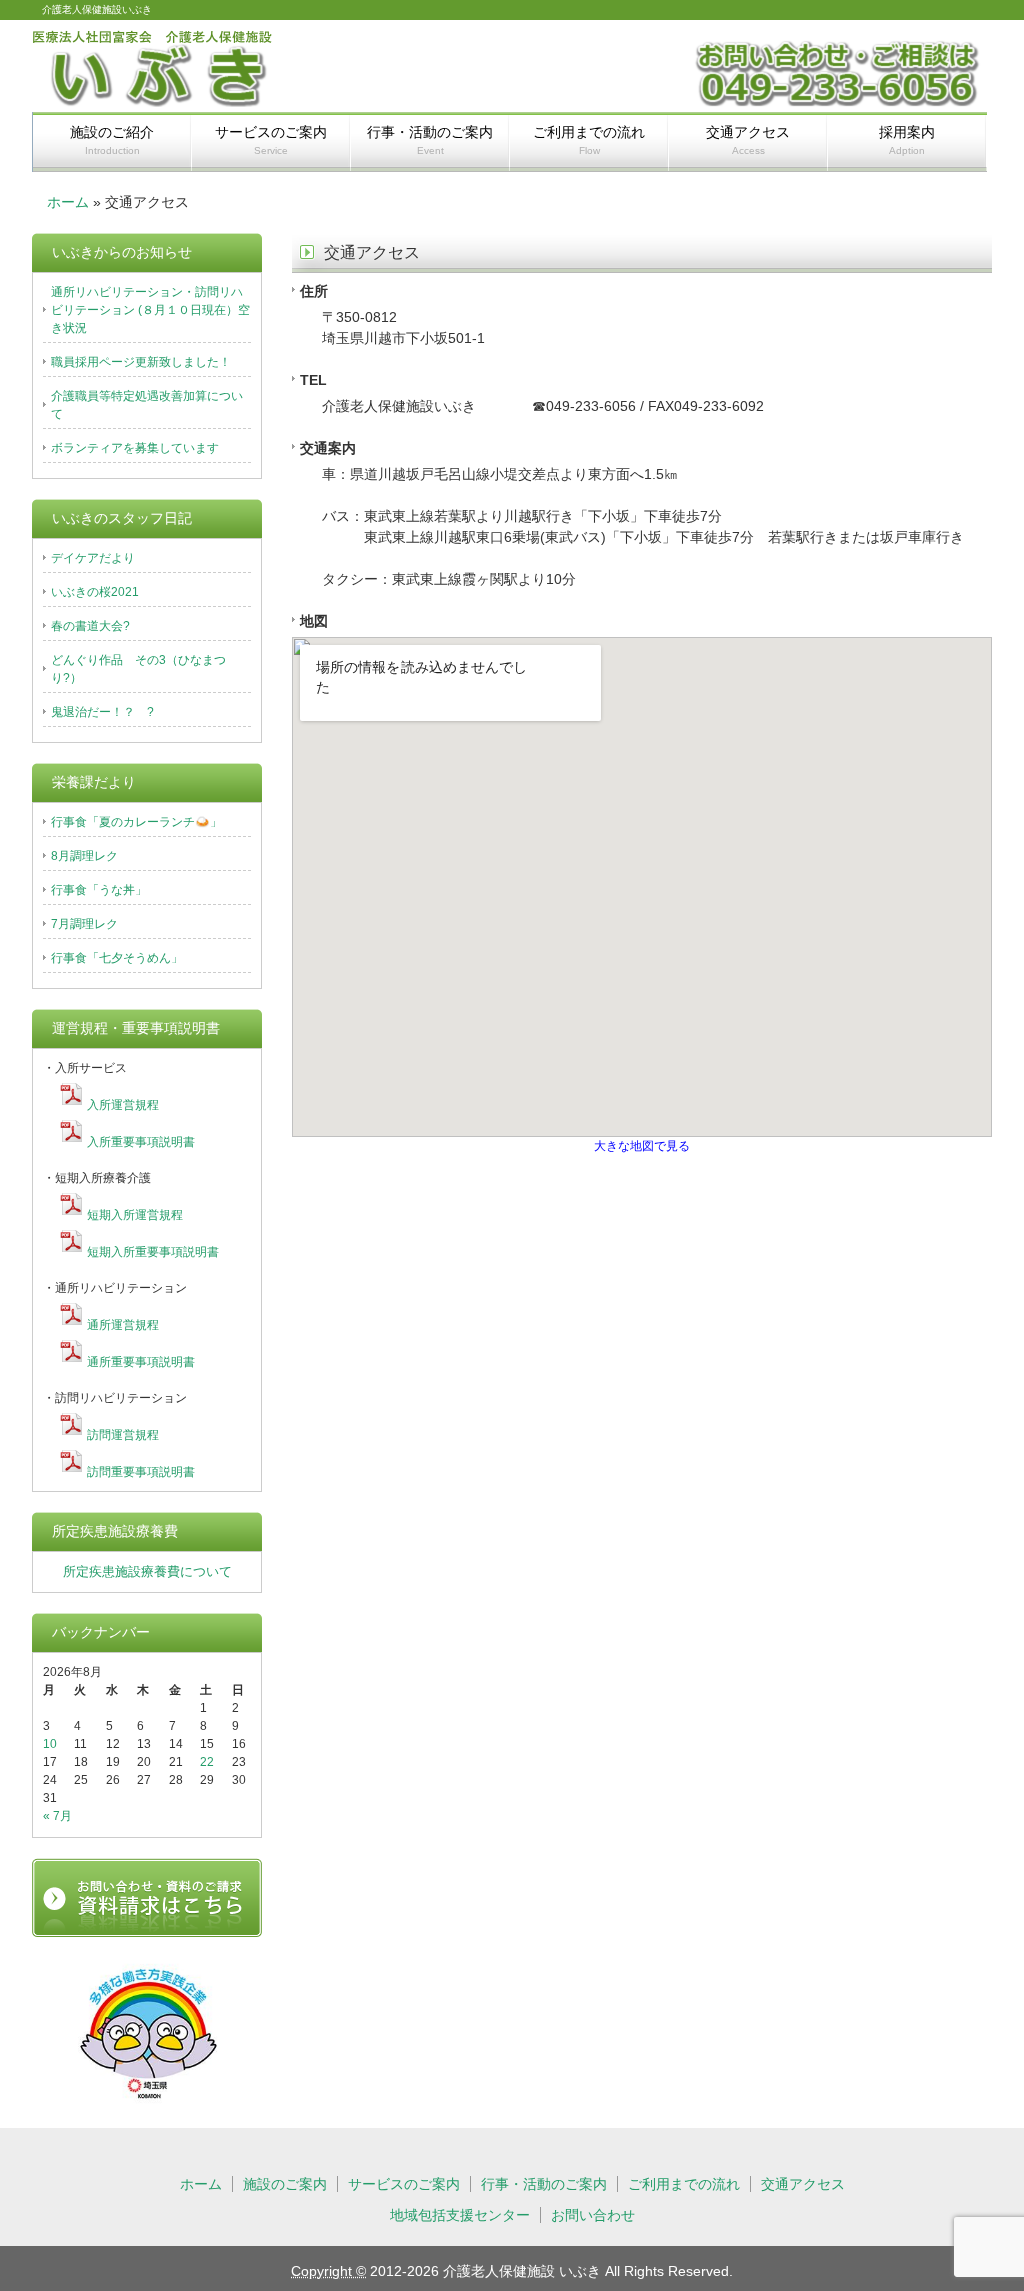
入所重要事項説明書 (141, 1142)
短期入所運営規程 (135, 1215)
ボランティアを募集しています (135, 448)
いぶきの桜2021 (95, 592)
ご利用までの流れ (589, 140)
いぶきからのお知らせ (122, 252)
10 (50, 1744)
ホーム (68, 202)
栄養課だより (94, 782)
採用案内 (907, 140)
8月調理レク (84, 856)
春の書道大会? (90, 626)
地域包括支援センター (460, 2215)
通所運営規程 (123, 1325)
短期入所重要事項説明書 (153, 1252)
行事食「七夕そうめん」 (117, 958)
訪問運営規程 (123, 1435)
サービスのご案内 (271, 140)
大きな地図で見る (642, 1145)
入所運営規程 (123, 1105)
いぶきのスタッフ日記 (122, 518)
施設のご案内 (285, 2184)
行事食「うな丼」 (99, 890)
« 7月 (57, 1816)
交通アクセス (748, 140)
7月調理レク (84, 924)
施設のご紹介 (112, 140)
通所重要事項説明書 (141, 1362)
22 (207, 1762)
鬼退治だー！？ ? (102, 712)
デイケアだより (93, 558)
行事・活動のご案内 (430, 140)
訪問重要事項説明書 (141, 1472)
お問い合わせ (593, 2215)
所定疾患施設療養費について (147, 1571)
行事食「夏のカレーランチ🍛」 (136, 822)
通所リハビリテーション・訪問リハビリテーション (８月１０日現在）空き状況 (150, 310)
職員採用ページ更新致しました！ (141, 362)
